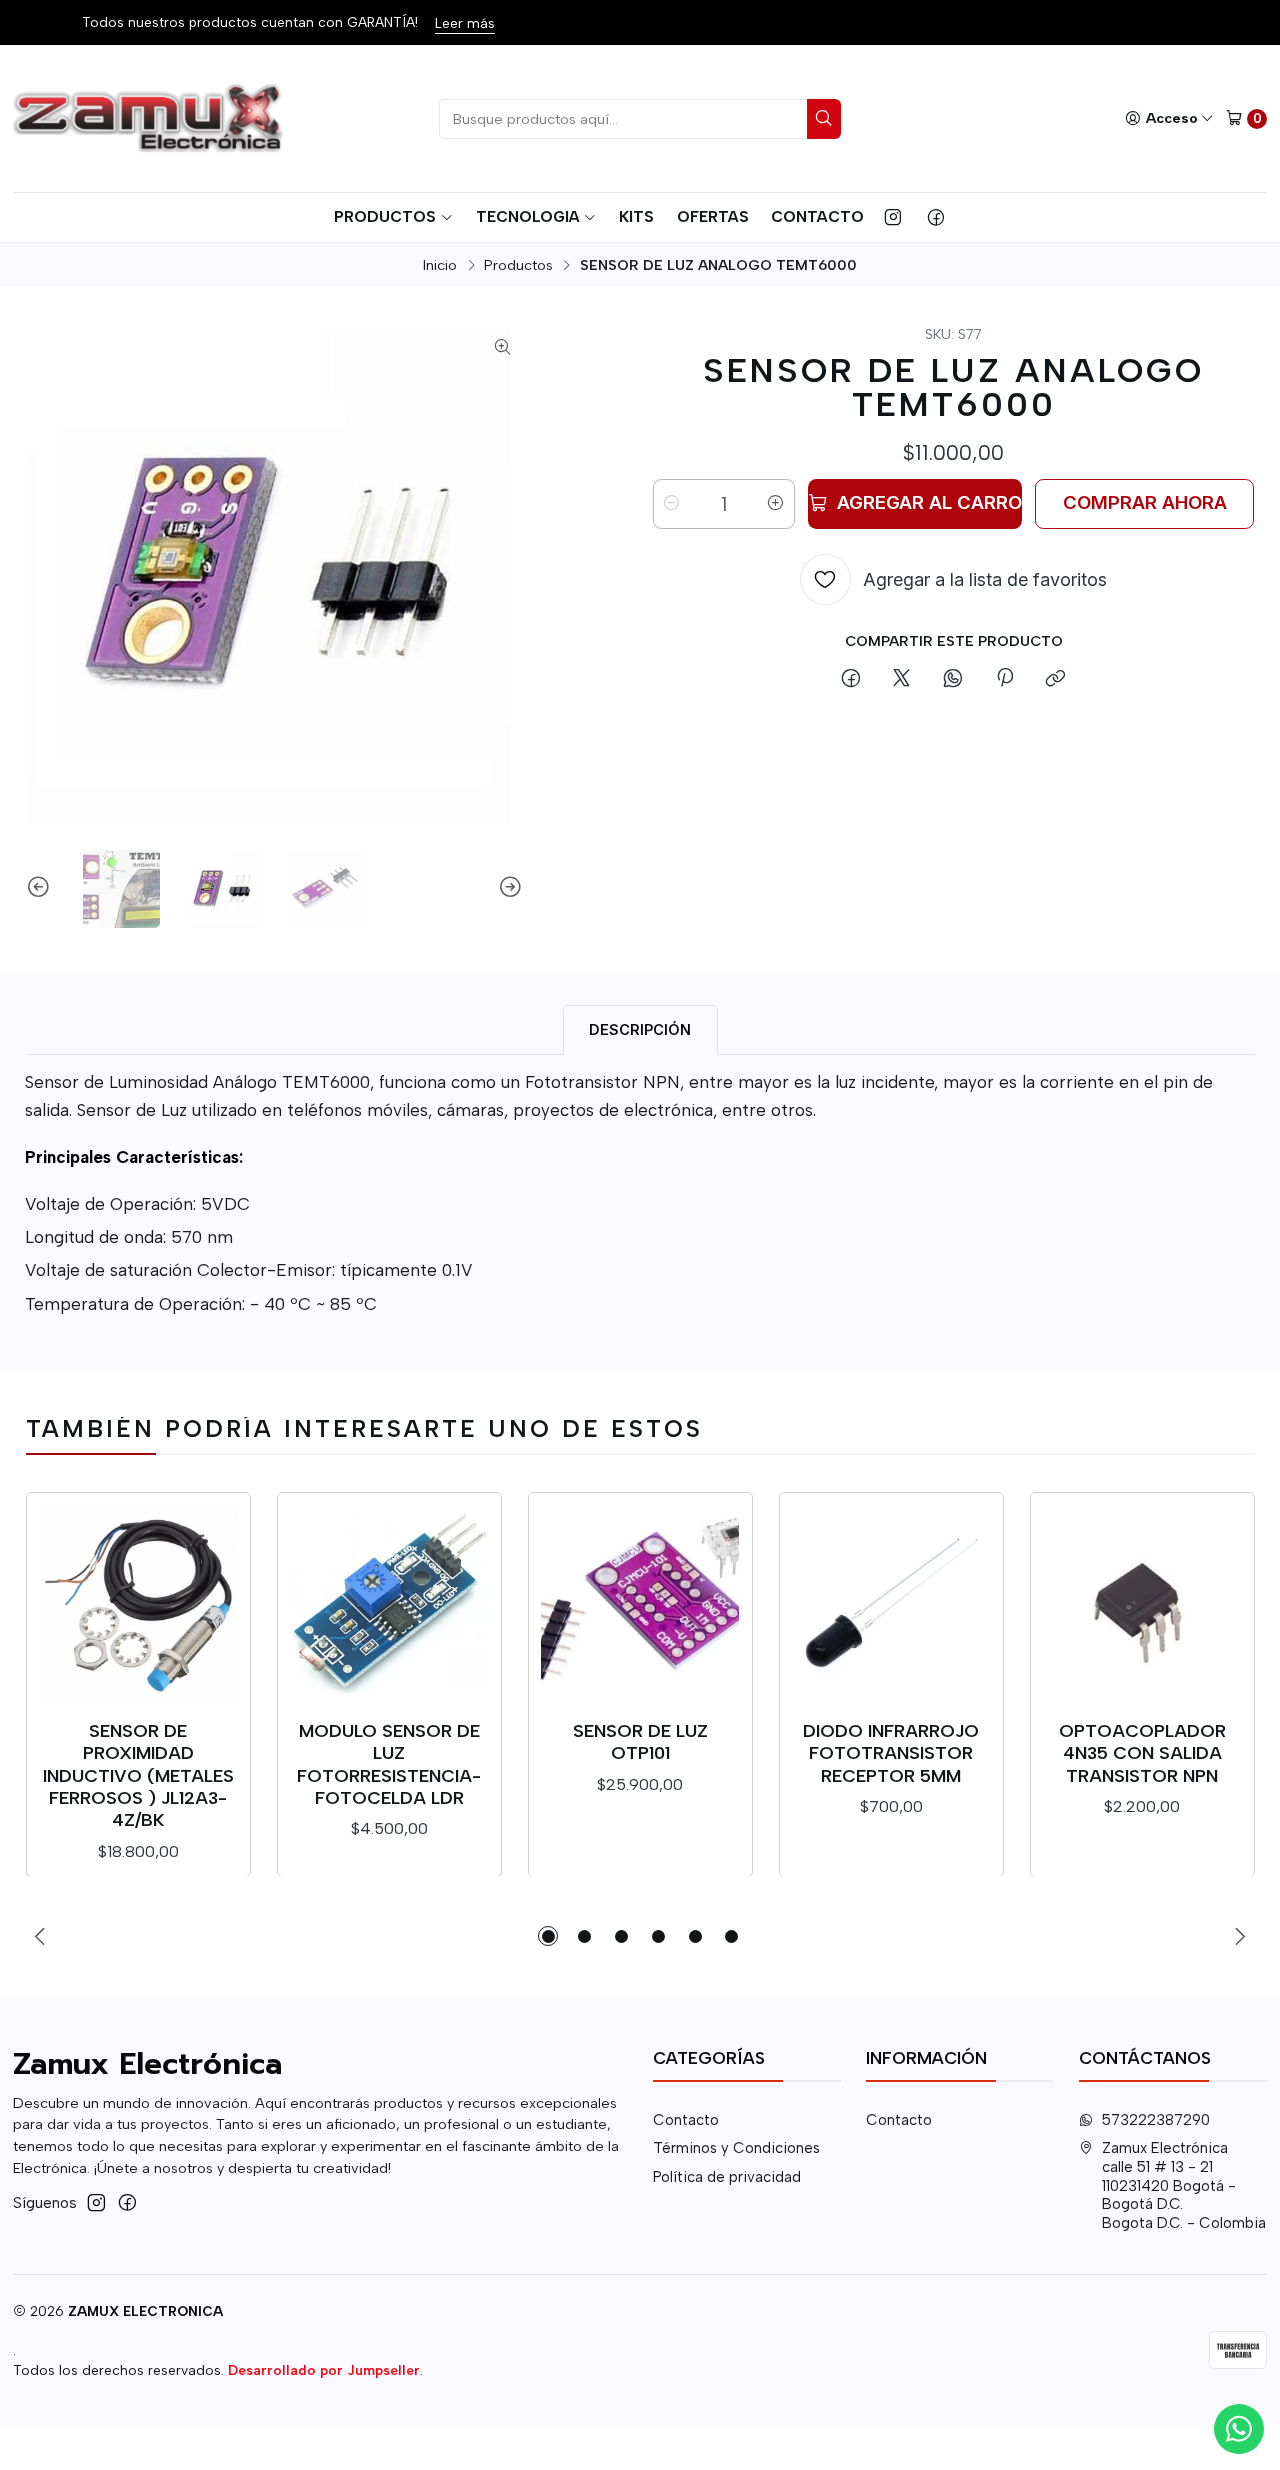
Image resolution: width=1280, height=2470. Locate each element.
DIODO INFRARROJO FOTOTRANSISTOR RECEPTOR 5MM (891, 1753)
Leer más (465, 23)
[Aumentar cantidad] (776, 504)
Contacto (817, 216)
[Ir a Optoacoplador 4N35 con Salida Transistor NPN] (1142, 1604)
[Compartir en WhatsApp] (953, 680)
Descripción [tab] (640, 1029)
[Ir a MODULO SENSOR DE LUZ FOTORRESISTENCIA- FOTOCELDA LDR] (389, 1604)
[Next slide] (508, 889)
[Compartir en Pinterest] (1004, 680)
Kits (636, 216)
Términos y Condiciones (736, 2148)
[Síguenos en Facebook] (936, 217)
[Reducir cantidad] (672, 504)
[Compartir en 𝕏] (902, 680)
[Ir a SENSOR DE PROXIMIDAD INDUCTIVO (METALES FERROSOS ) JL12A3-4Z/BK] (138, 1604)
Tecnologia (528, 216)
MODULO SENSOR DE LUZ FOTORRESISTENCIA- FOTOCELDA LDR (389, 1764)
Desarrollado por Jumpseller (324, 2370)
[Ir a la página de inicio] (150, 119)
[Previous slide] (41, 889)
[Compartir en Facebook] (850, 680)
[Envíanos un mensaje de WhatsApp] (1239, 2429)
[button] (548, 1936)
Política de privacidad (727, 2177)
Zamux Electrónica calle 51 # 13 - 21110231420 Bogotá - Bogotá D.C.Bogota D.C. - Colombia (1184, 2185)
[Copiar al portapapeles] (1056, 680)
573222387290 (1156, 2120)
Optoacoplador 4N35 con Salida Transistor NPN (1142, 1753)
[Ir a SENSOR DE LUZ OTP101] (640, 1604)
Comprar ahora (1145, 502)
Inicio (440, 265)
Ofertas (713, 216)
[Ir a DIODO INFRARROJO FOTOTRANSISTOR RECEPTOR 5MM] (891, 1604)
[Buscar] (824, 119)
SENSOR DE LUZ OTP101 (640, 1741)
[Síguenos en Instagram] (893, 217)
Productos (385, 216)
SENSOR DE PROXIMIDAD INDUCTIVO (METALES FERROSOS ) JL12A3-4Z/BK (138, 1775)
